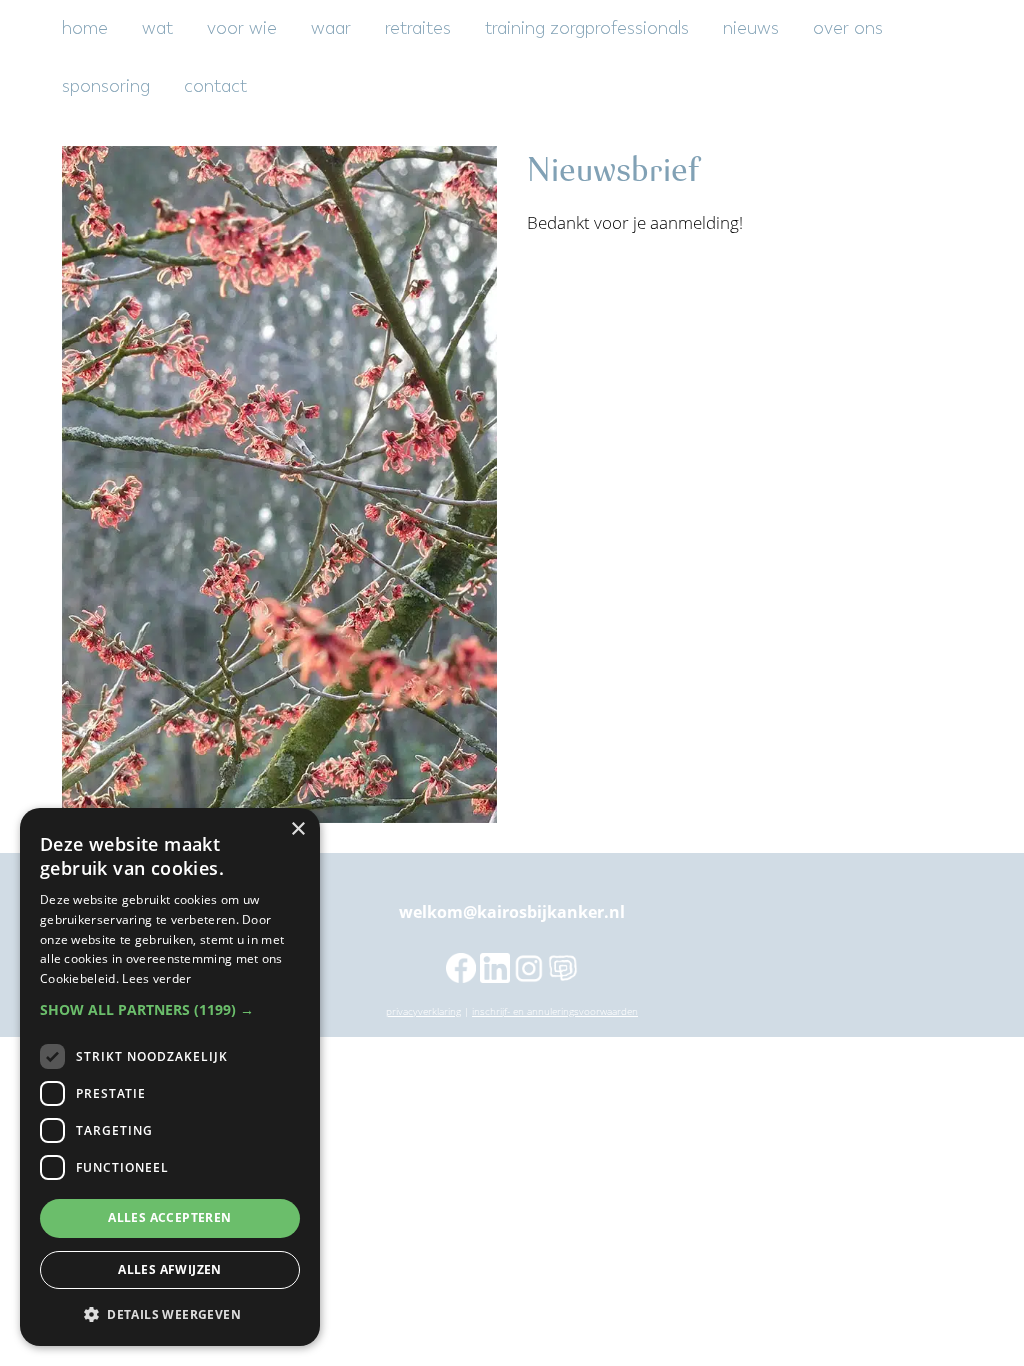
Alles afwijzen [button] (170, 1269)
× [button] (297, 829)
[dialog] (170, 1077)
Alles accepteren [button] (169, 1217)
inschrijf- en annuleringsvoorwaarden (555, 1011)
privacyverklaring (423, 1011)
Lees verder (156, 978)
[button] (170, 1010)
